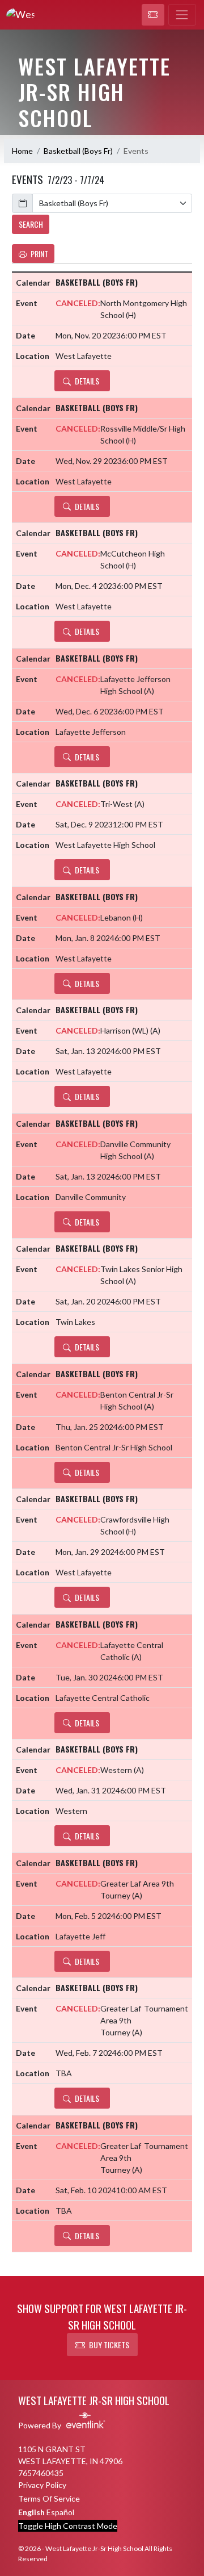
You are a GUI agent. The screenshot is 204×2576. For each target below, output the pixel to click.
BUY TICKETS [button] (109, 2345)
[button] (153, 15)
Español (60, 2512)
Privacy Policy (42, 2485)
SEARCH (31, 224)
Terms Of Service (49, 2498)
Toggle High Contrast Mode (68, 2526)
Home (22, 151)
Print (39, 254)
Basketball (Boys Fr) (78, 151)
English (31, 2512)
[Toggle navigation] (182, 15)
